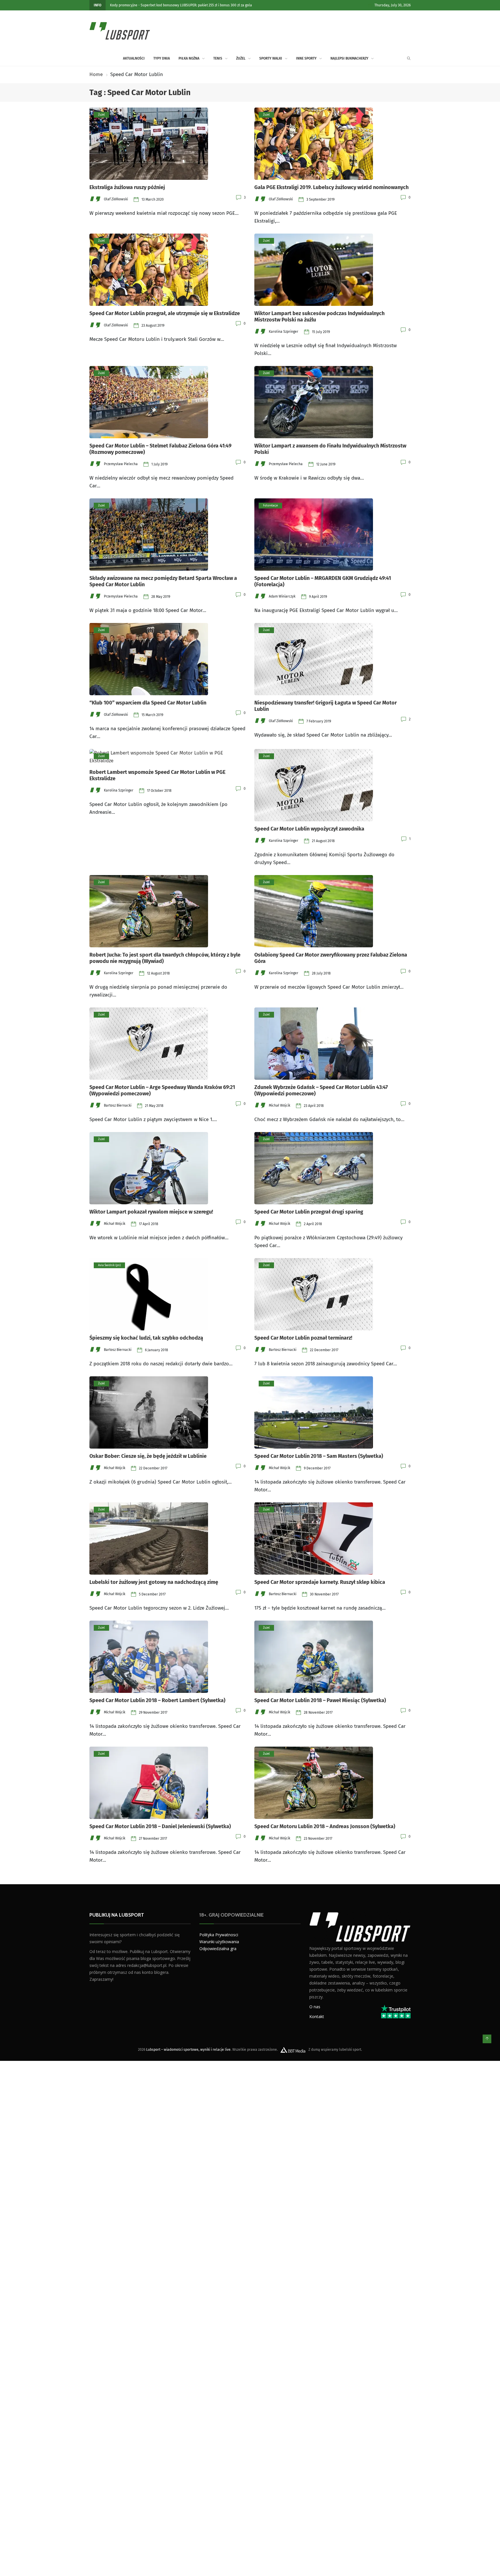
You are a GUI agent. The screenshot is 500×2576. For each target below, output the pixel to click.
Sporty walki (271, 58)
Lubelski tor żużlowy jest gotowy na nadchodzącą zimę (154, 1582)
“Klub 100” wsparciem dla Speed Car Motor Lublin (148, 703)
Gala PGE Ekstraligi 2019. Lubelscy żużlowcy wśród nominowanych (331, 187)
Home (96, 74)
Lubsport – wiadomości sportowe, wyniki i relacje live (188, 2050)
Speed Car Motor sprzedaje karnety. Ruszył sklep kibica (320, 1582)
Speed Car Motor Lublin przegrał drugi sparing (309, 1212)
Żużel (241, 58)
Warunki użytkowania (219, 1942)
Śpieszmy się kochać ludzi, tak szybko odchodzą (146, 1338)
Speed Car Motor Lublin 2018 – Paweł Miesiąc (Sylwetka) (320, 1700)
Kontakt (317, 2016)
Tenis (218, 58)
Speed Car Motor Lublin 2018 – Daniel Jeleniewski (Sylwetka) (160, 1826)
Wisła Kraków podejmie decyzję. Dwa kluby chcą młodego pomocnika (186, 5)
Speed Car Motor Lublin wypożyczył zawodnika (309, 829)
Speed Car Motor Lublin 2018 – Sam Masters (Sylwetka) (319, 1456)
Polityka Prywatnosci (219, 1935)
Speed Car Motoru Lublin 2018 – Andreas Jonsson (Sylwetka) (325, 1826)
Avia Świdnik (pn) (109, 1265)
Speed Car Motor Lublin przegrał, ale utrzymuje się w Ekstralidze (165, 313)
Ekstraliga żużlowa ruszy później (127, 187)
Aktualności (119, 5)
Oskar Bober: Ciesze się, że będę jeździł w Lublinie (148, 1456)
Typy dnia (162, 58)
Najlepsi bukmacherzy (349, 58)
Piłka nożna (189, 58)
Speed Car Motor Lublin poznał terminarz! (303, 1338)
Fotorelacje (270, 506)
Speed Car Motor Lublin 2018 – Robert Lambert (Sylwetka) (157, 1700)
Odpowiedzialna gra (218, 1949)
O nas (315, 2007)
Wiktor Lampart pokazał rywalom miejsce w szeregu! (151, 1212)
